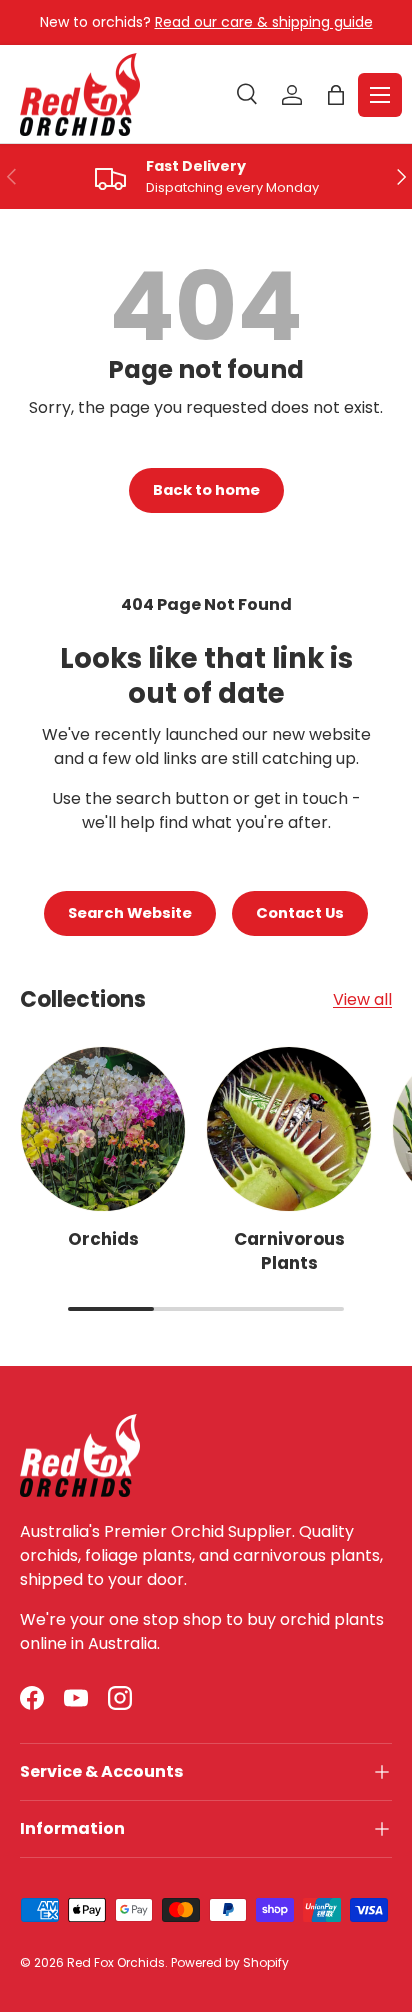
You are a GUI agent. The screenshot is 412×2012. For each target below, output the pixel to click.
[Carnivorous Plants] (289, 1129)
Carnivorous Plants (289, 1251)
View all (362, 999)
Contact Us (300, 913)
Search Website (130, 913)
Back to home (206, 490)
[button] (336, 95)
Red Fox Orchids (116, 1962)
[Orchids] (103, 1129)
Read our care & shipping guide (264, 22)
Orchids (103, 1239)
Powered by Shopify (230, 1962)
